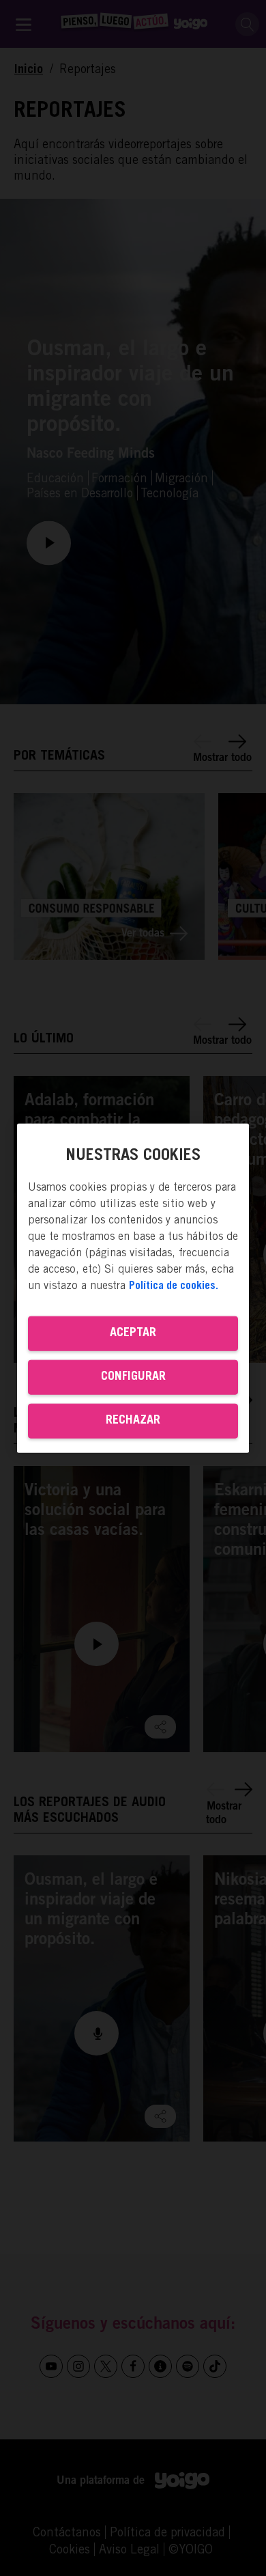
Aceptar (133, 1333)
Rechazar (133, 1421)
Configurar (133, 1377)
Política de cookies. (174, 1286)
